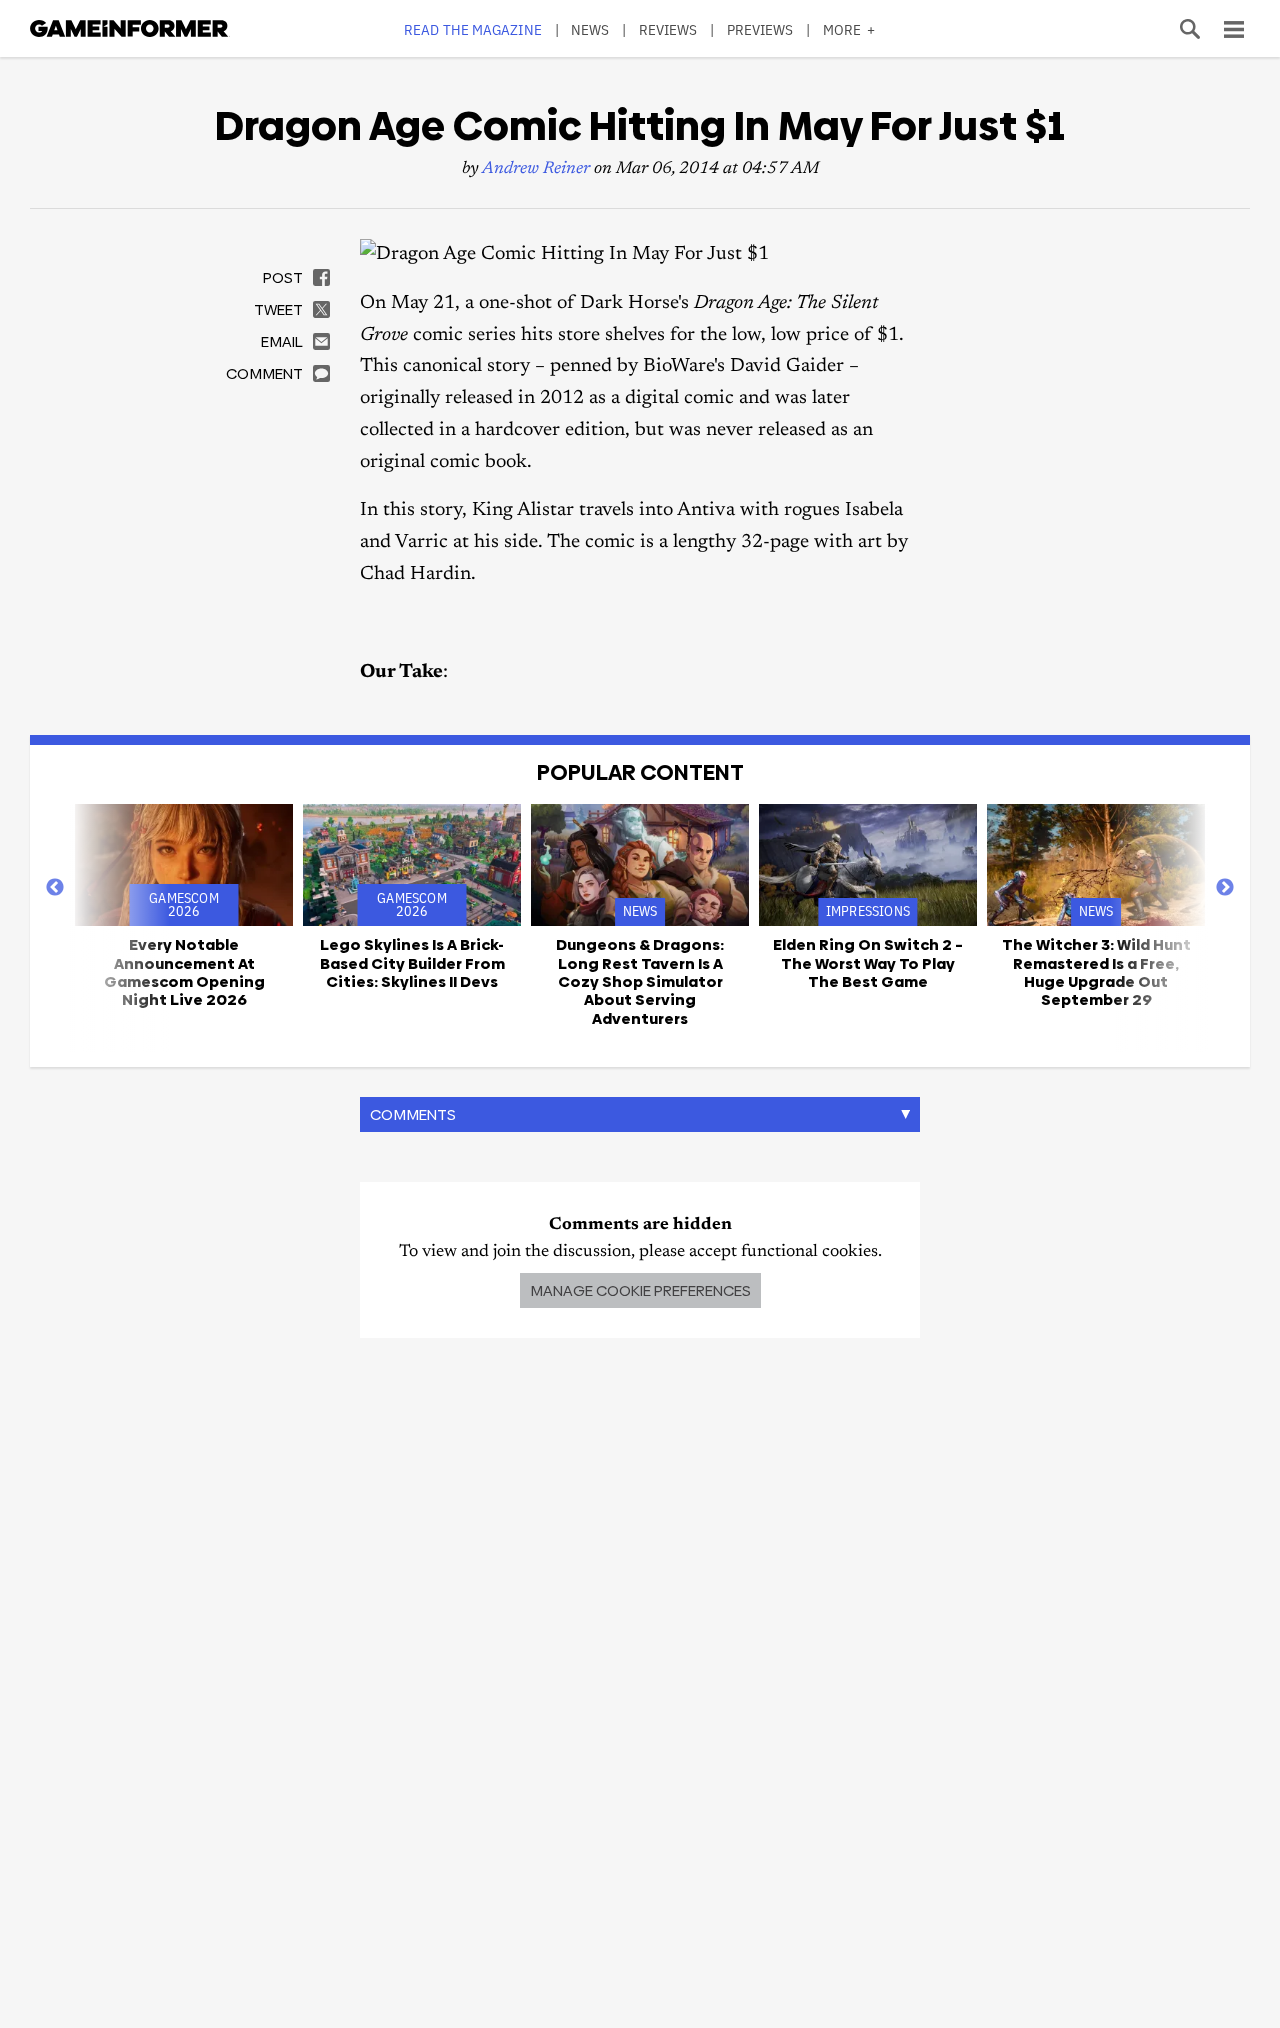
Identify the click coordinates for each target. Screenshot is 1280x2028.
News (590, 29)
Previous (55, 888)
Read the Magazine (473, 29)
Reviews (668, 29)
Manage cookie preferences (640, 1290)
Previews (760, 29)
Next (1225, 888)
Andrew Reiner (536, 169)
